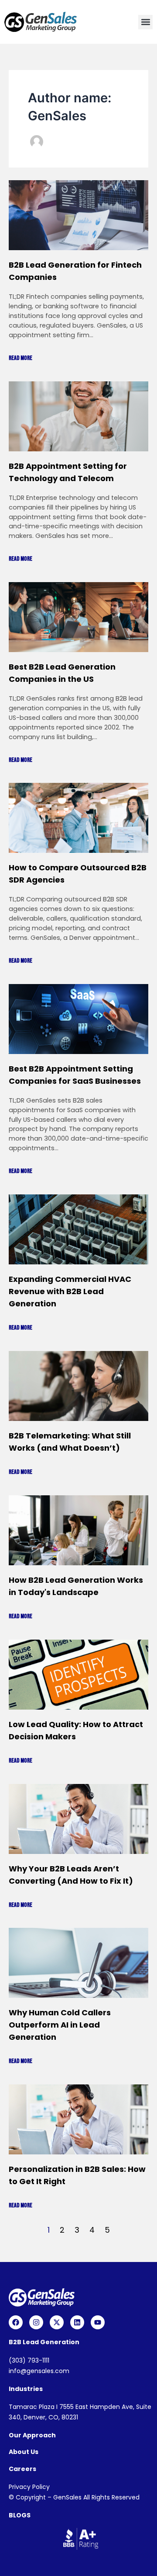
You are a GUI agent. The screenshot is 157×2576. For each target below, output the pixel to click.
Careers (22, 2469)
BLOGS (20, 2515)
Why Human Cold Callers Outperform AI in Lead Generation (60, 2025)
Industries (26, 2389)
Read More (20, 358)
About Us (24, 2452)
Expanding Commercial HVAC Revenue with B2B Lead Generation (70, 1291)
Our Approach (32, 2435)
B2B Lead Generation (44, 2342)
